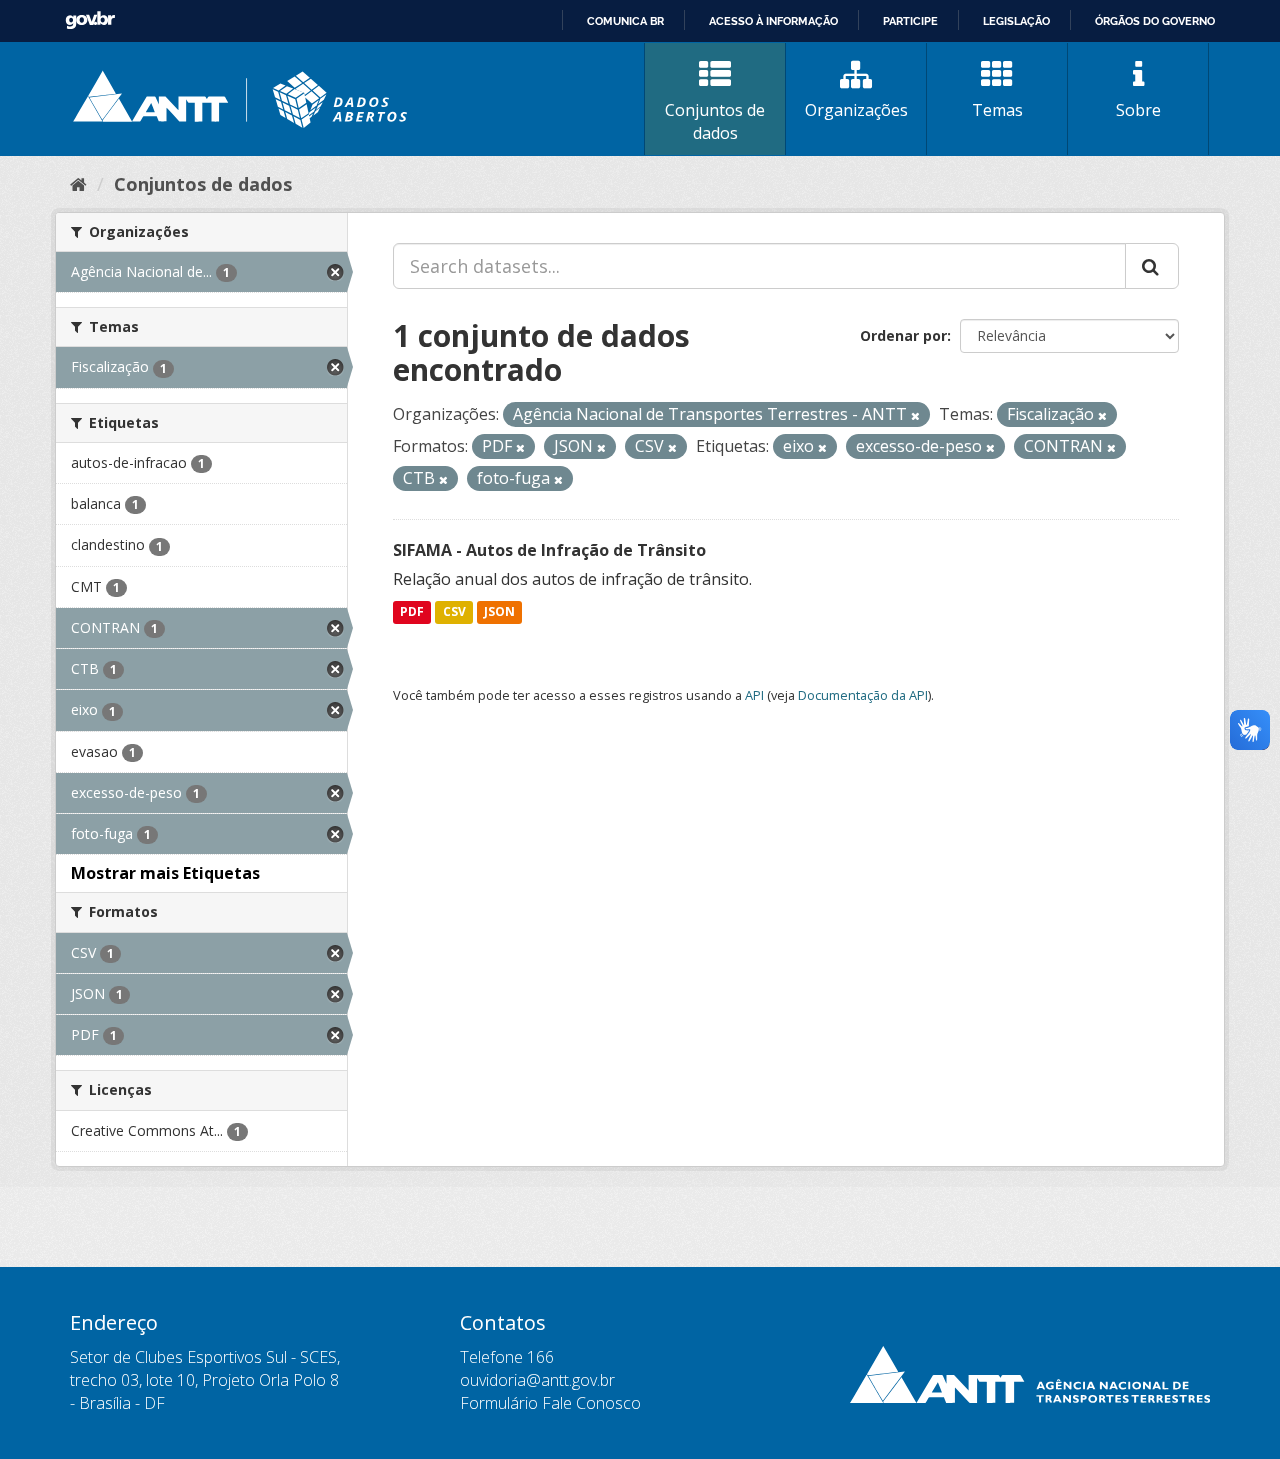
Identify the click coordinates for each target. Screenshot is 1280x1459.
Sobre (1138, 110)
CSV (454, 612)
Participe (910, 21)
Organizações (856, 110)
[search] (1152, 266)
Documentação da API (863, 695)
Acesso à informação (773, 21)
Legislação (1016, 21)
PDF (412, 612)
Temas (997, 110)
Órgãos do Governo (1155, 21)
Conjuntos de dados (715, 121)
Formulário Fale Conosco (550, 1403)
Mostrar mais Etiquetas (165, 873)
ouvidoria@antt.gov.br (537, 1380)
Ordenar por (903, 335)
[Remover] (915, 415)
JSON (499, 612)
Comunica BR (625, 21)
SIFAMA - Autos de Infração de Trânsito (549, 550)
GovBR (90, 20)
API (754, 695)
